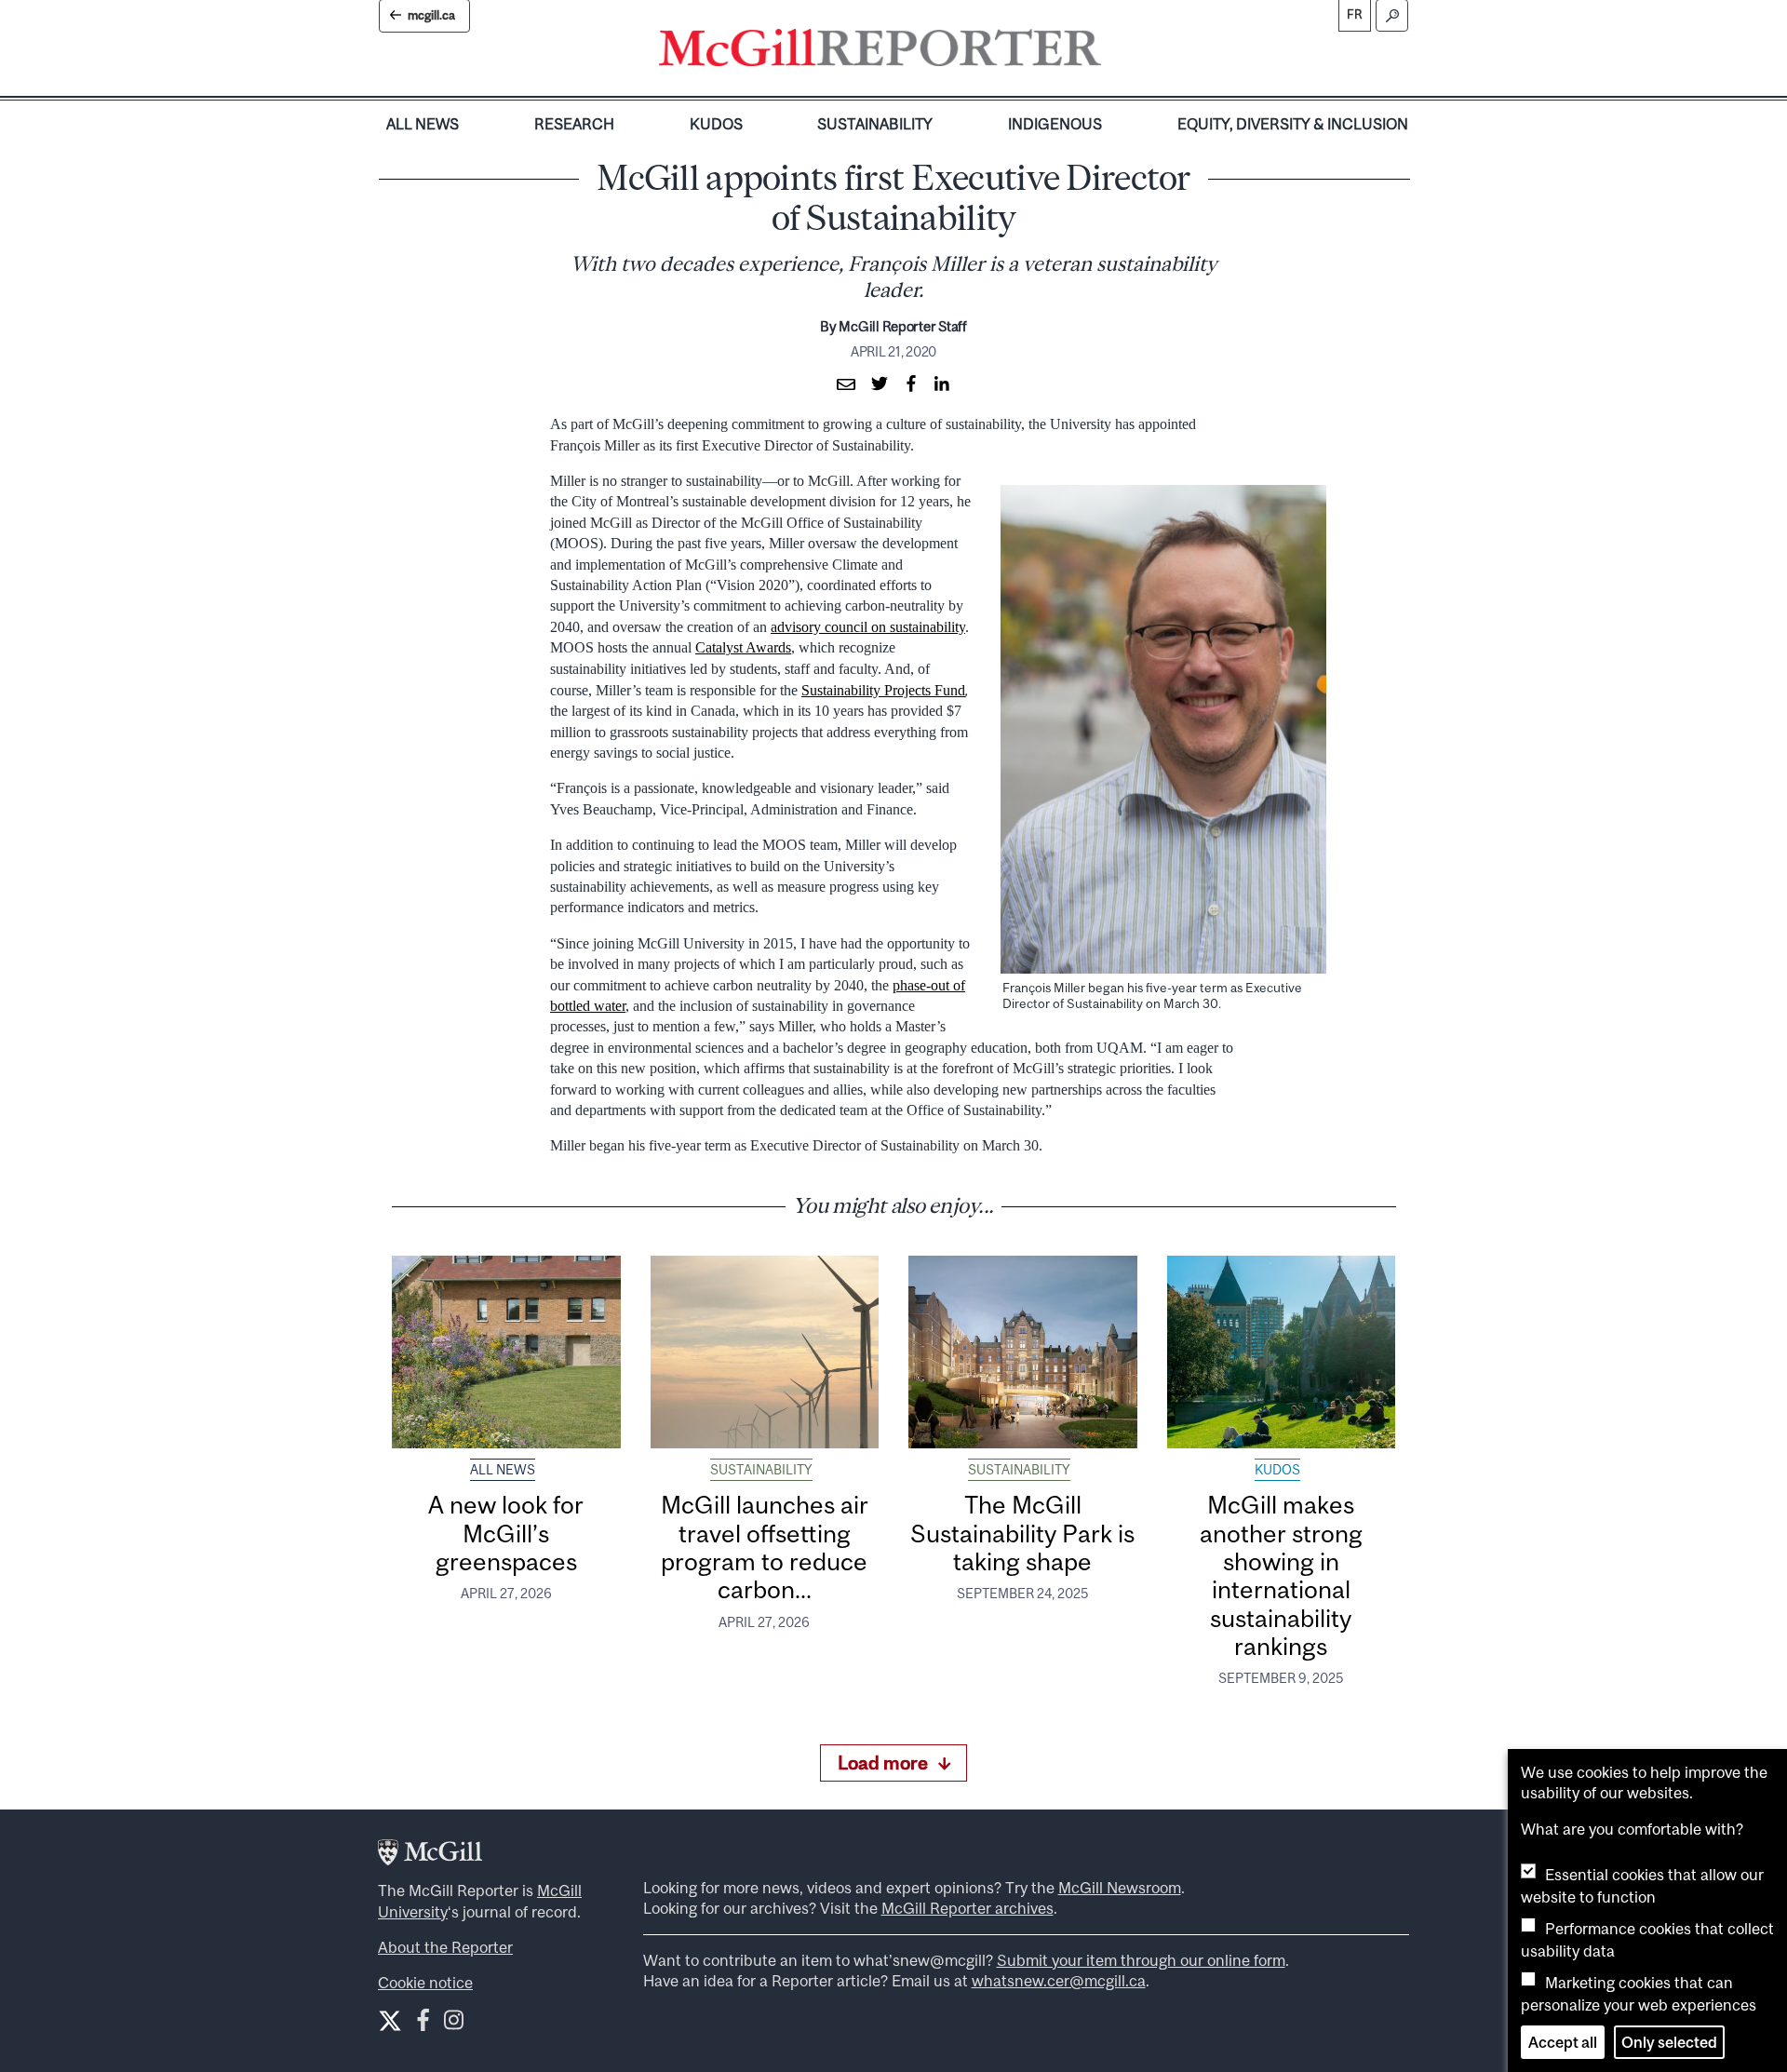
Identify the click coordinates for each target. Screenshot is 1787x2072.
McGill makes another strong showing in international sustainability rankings (1281, 1575)
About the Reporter (445, 1947)
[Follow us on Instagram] (454, 2024)
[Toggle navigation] (1117, 52)
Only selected (1669, 2042)
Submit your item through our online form (1141, 1960)
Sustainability (875, 124)
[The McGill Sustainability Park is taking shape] (1023, 1352)
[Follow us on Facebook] (423, 2024)
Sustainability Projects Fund (883, 690)
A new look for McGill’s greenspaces (506, 1533)
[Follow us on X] (390, 2021)
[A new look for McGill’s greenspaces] (506, 1352)
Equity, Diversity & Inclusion (1293, 124)
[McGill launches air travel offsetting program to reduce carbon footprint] (765, 1352)
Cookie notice (425, 1983)
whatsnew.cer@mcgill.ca (1059, 1981)
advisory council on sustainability (868, 627)
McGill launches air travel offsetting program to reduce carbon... (765, 1547)
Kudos (716, 124)
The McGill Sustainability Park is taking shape (1022, 1533)
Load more (883, 1763)
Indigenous (1055, 124)
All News (423, 124)
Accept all (1563, 2042)
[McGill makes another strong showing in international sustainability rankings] (1282, 1352)
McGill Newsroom (1120, 1888)
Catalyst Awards (743, 647)
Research (574, 124)
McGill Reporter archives (967, 1908)
